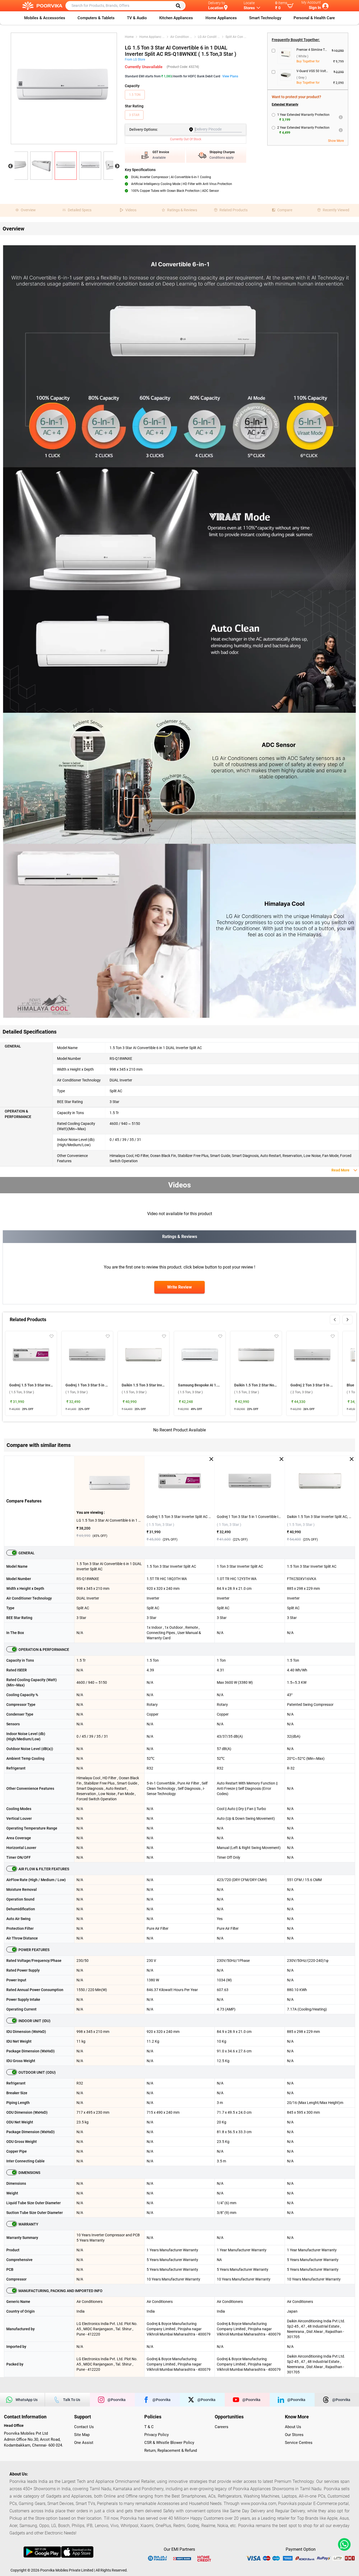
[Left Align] (180, 6)
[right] (347, 1320)
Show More (336, 141)
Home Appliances (221, 18)
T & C (149, 2427)
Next (117, 166)
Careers (222, 2427)
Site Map (82, 2435)
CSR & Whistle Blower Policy (169, 2443)
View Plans (230, 76)
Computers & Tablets (96, 18)
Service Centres (299, 2443)
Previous (11, 166)
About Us (293, 2427)
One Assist (84, 2443)
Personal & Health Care (314, 18)
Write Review (179, 1287)
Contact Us (84, 2427)
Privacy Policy (157, 2435)
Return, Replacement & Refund (171, 2450)
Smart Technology (265, 18)
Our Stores (294, 2435)
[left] (335, 1320)
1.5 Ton (135, 95)
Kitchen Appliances (176, 18)
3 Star (134, 115)
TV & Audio (137, 18)
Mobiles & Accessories (45, 18)
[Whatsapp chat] (343, 2544)
